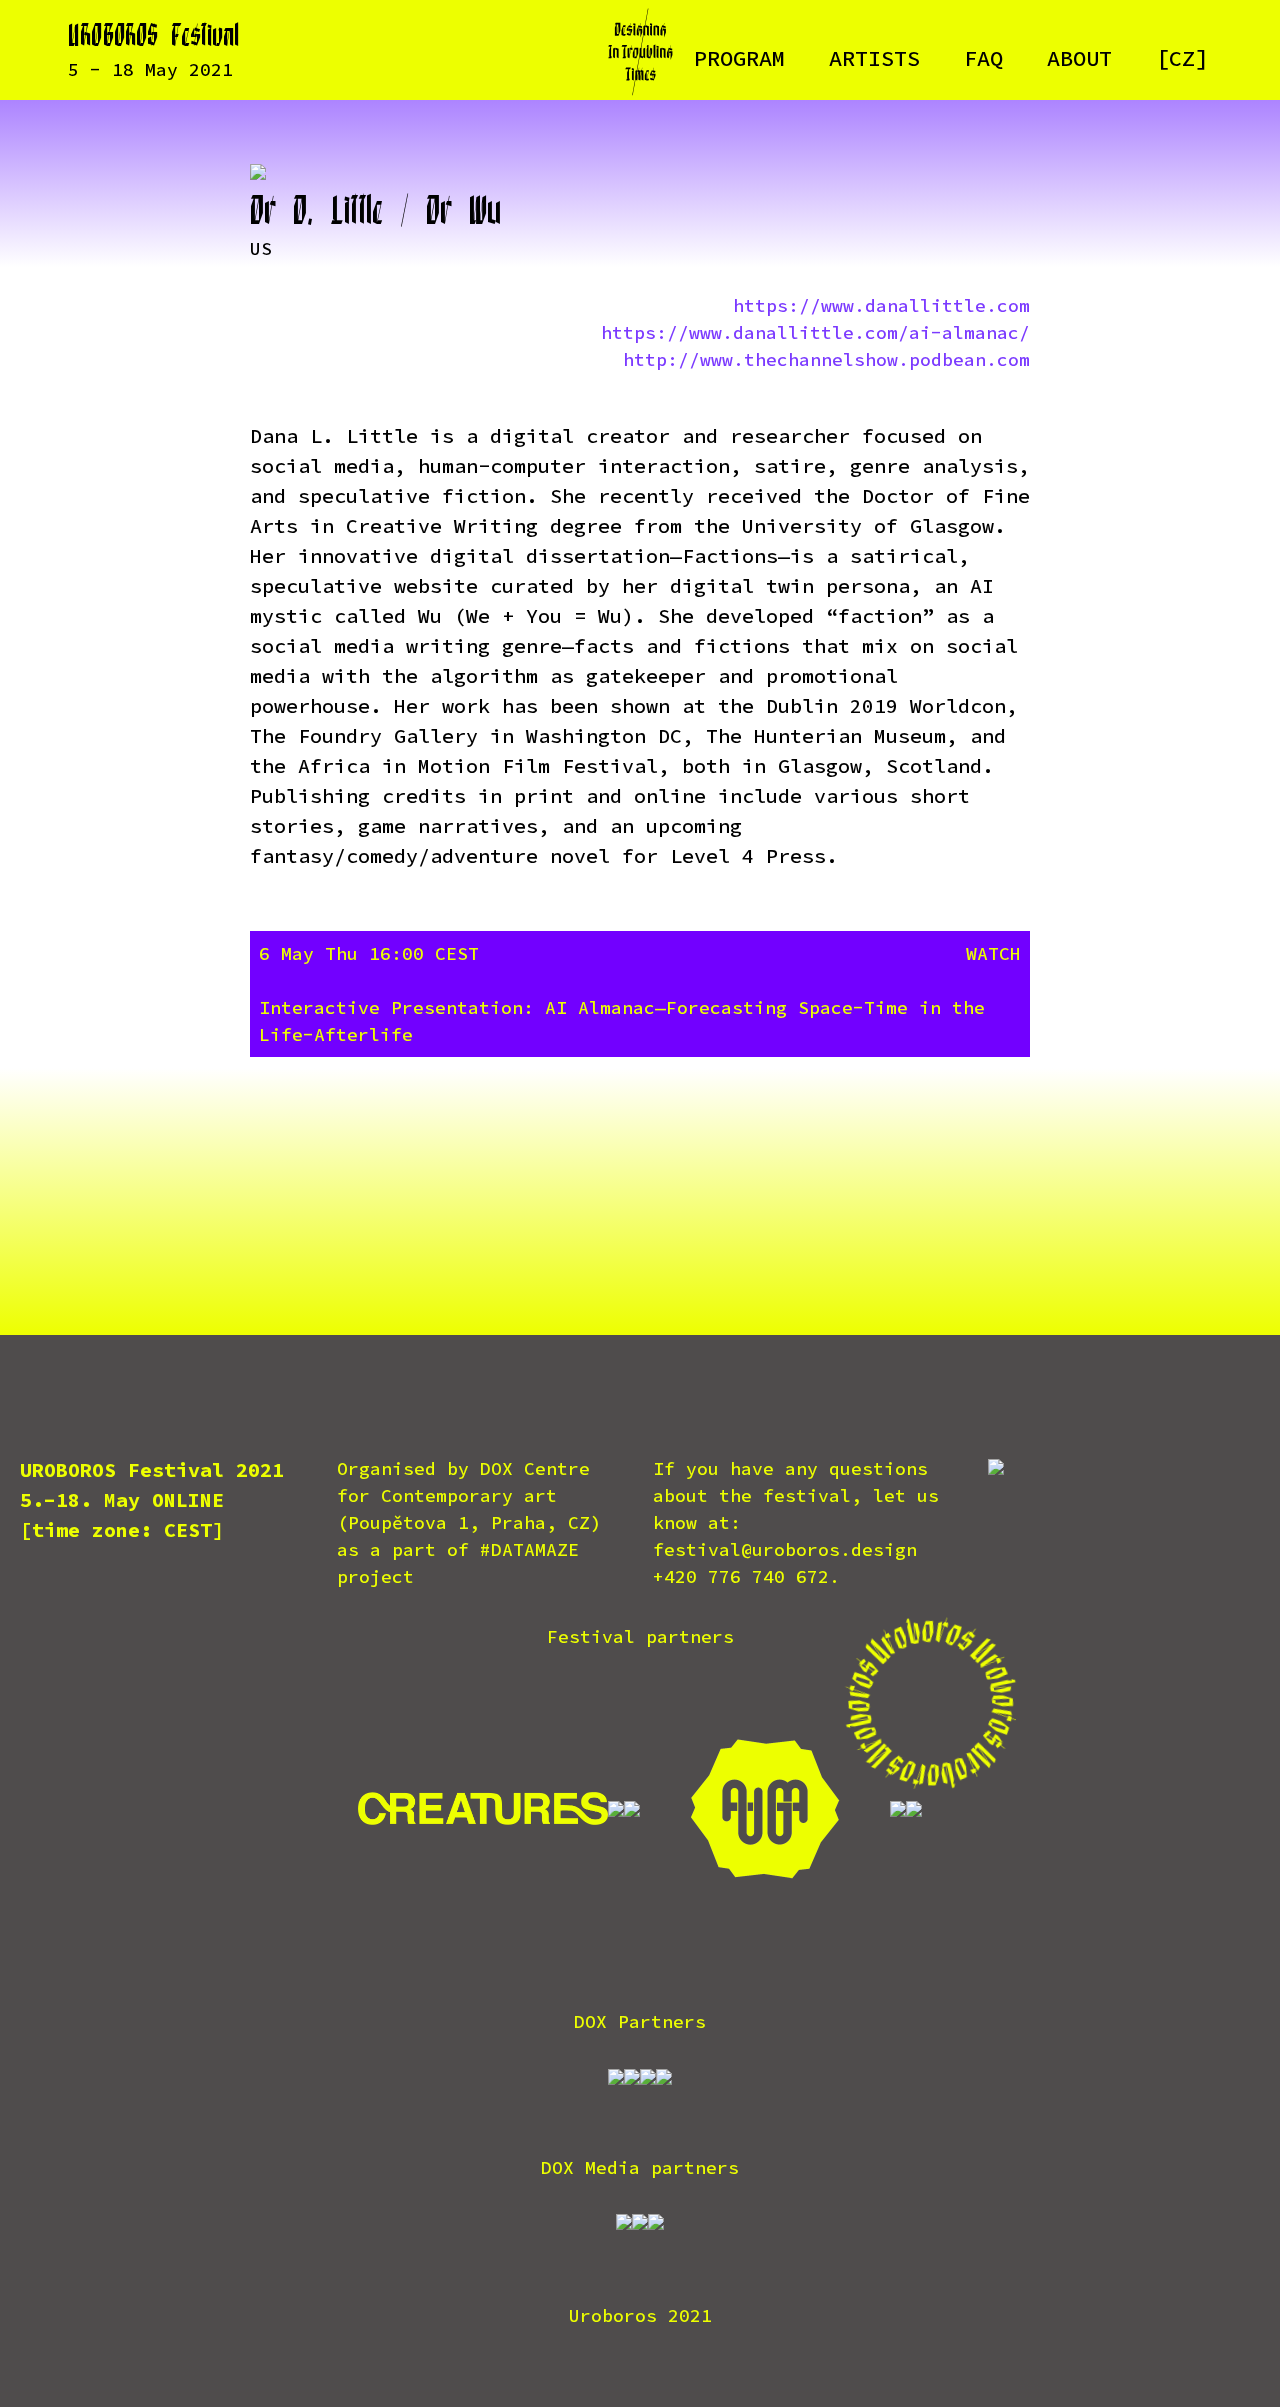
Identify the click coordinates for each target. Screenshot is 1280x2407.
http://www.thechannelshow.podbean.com (826, 359)
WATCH (993, 953)
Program (739, 58)
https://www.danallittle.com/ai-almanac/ (815, 332)
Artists (874, 58)
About (1079, 58)
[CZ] (1182, 58)
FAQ (983, 58)
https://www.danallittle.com (881, 305)
